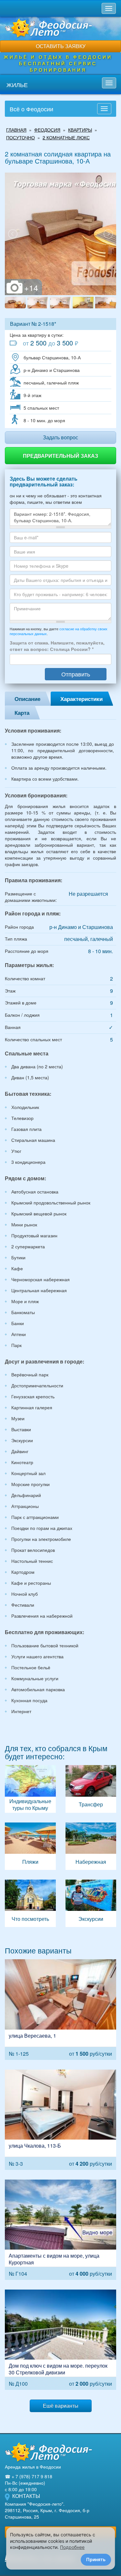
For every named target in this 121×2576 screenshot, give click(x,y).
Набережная (91, 1846)
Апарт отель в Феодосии (60, 2230)
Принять (96, 2559)
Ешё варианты (61, 2406)
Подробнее (72, 2547)
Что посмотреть (30, 1903)
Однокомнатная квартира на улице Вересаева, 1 (60, 2009)
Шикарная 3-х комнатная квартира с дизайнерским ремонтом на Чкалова (60, 2120)
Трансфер (91, 1789)
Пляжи (30, 1846)
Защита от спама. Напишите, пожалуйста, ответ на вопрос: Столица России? (57, 646)
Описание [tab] (27, 699)
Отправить (76, 674)
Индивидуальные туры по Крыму (30, 1789)
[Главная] (48, 2452)
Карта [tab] (22, 713)
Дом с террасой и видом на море (60, 2340)
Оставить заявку (61, 46)
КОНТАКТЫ (26, 2496)
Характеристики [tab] (81, 699)
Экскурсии (91, 1903)
